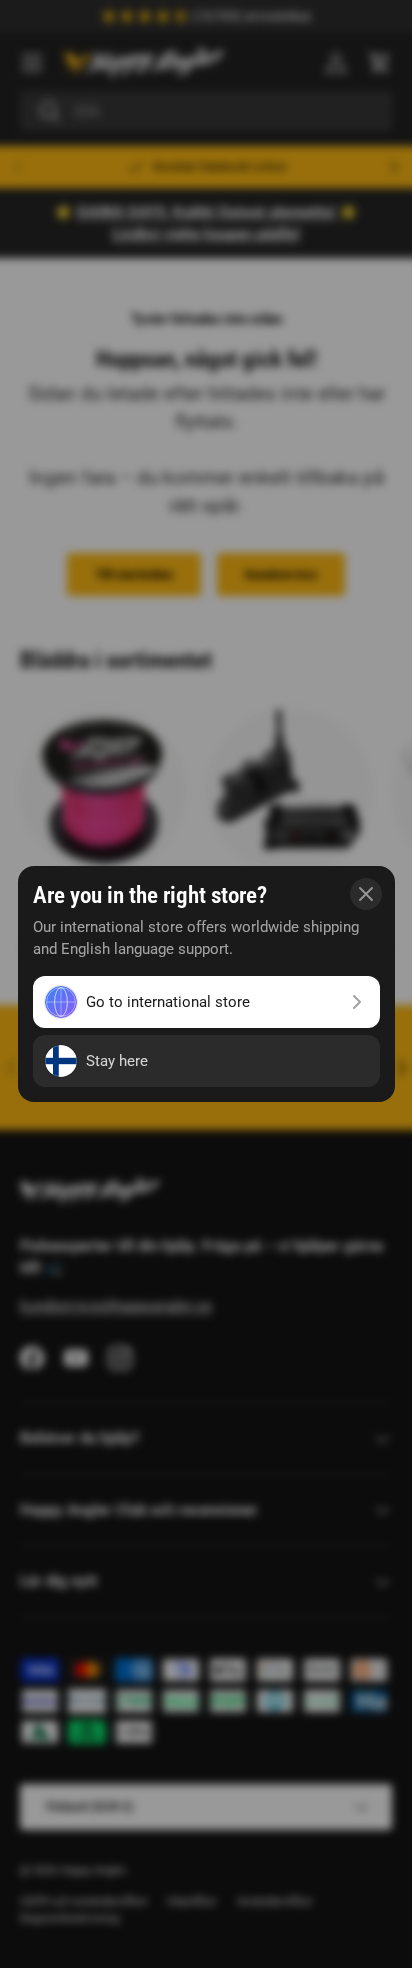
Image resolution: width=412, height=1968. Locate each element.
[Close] (366, 894)
